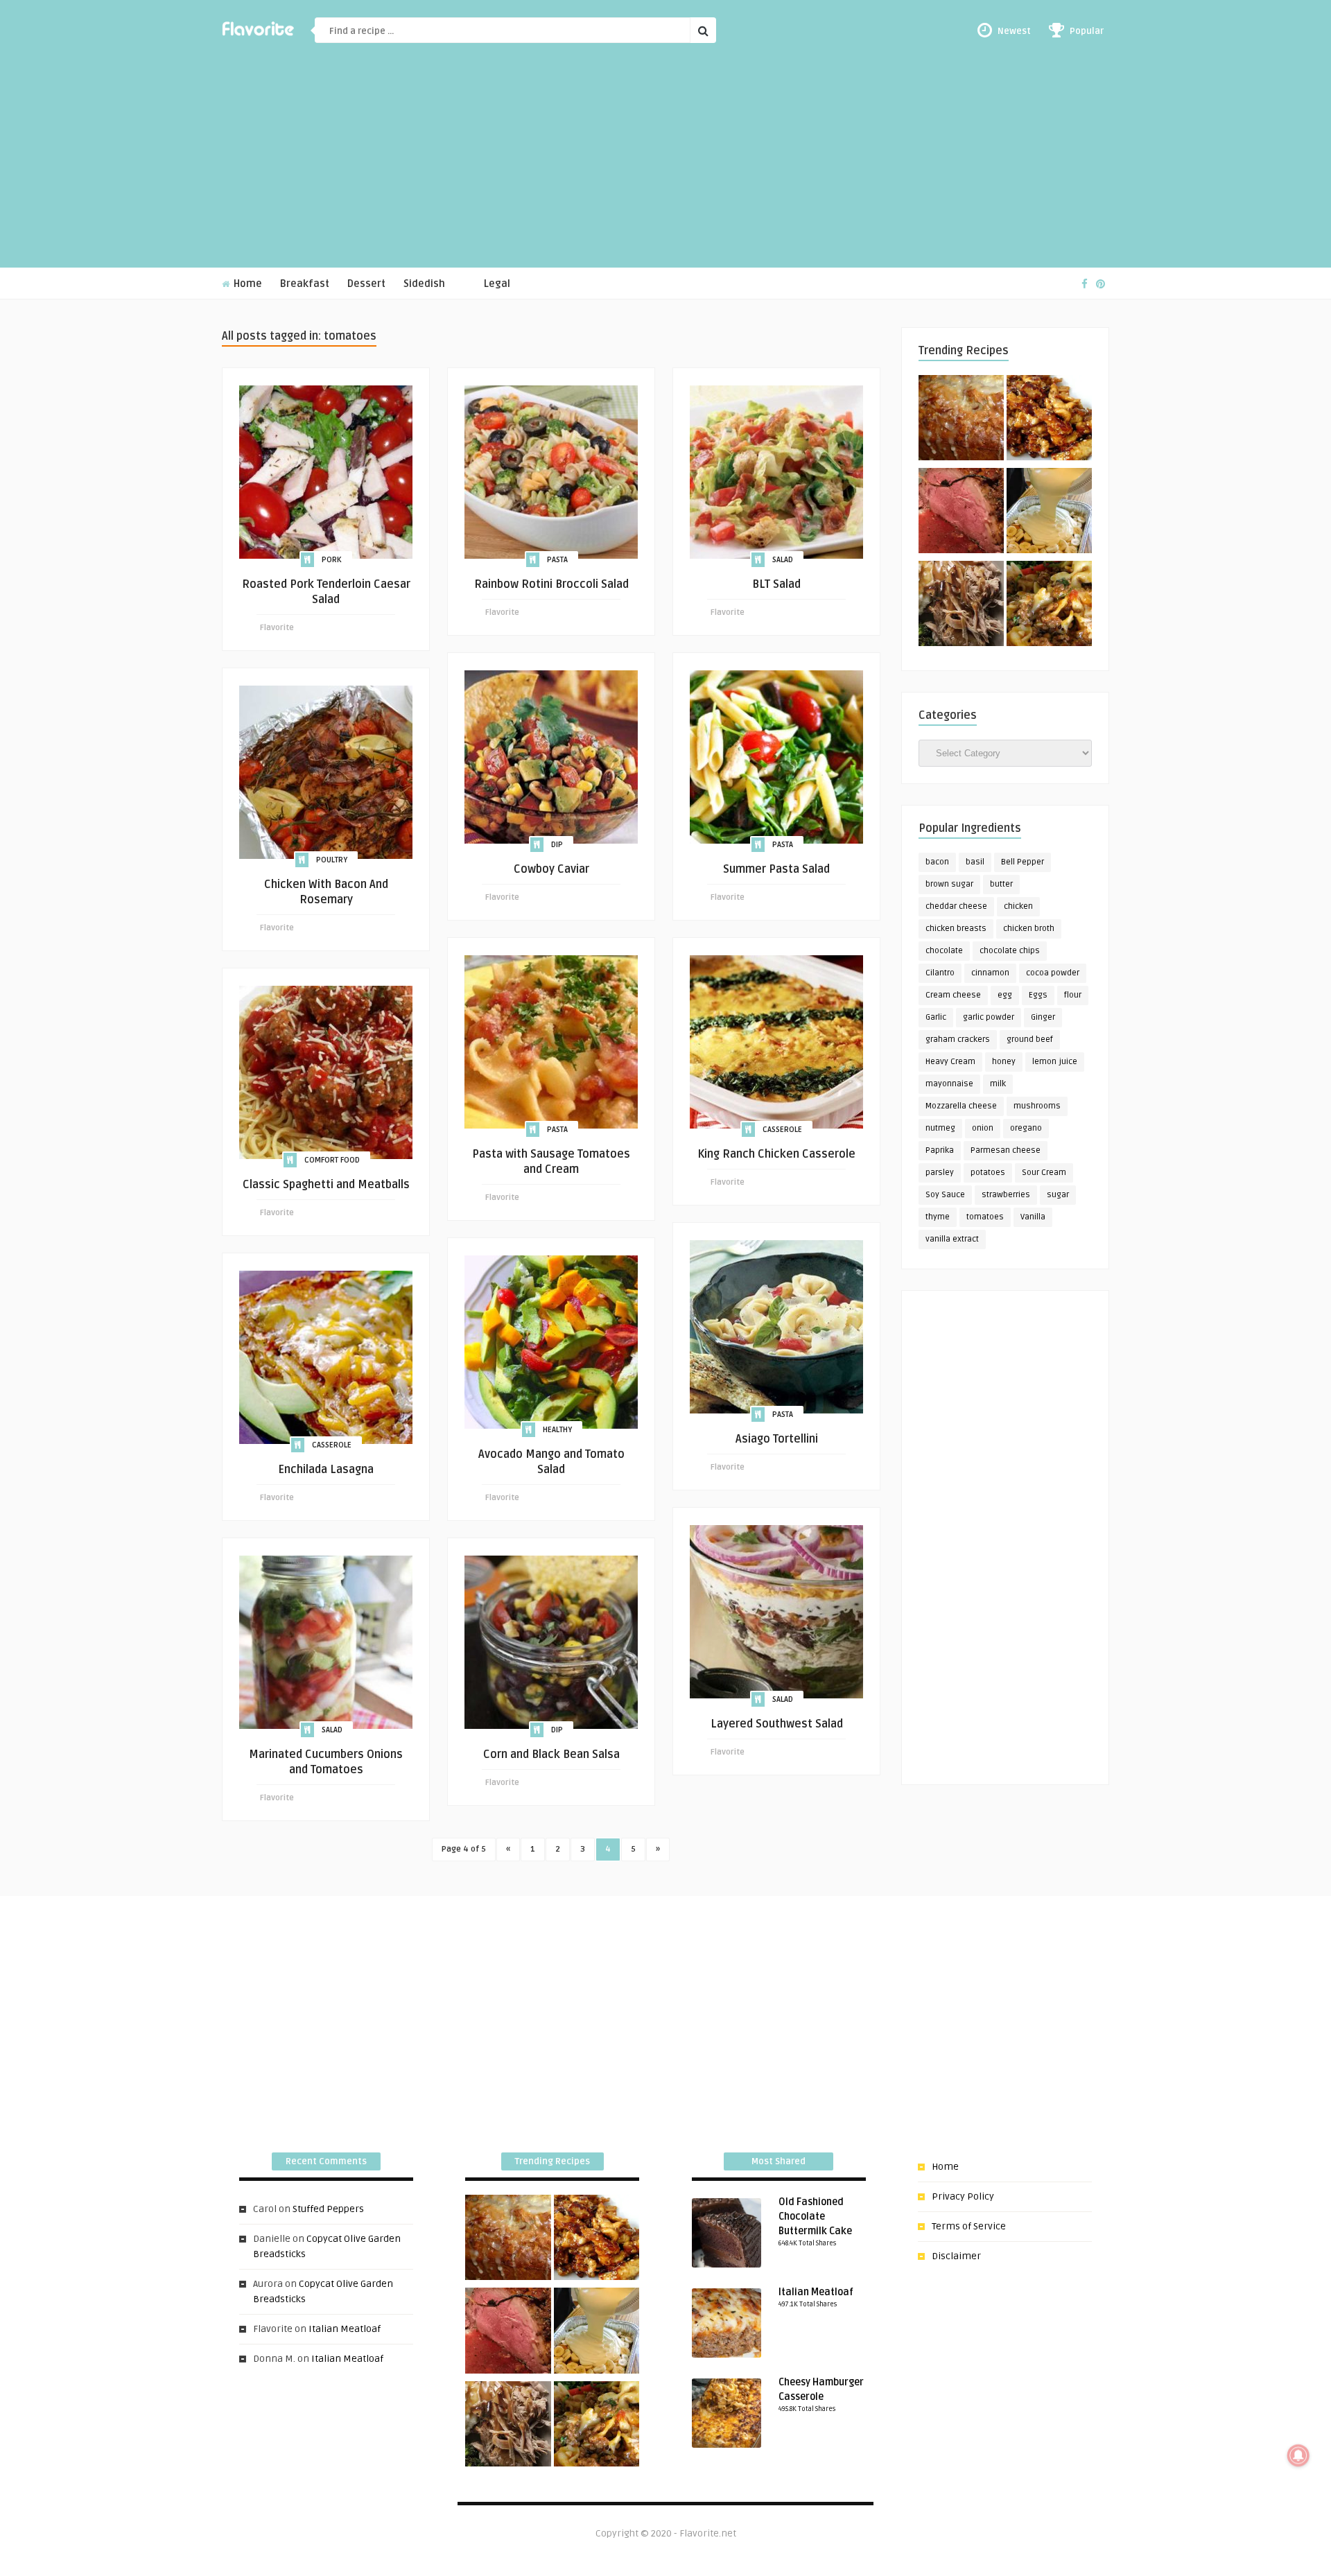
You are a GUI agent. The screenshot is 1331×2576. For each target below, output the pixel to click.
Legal (497, 284)
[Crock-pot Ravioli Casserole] (1049, 606)
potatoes (988, 1173)
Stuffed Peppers (328, 2209)
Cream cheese (953, 995)
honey (1004, 1062)
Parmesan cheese (1006, 1150)
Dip (557, 845)
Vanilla (1033, 1217)
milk (998, 1084)
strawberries (1006, 1195)
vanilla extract (952, 1239)
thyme (938, 1217)
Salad (783, 560)
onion (983, 1128)
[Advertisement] (665, 164)
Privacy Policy (963, 2196)
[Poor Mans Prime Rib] (961, 513)
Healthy (557, 1430)
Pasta (557, 560)
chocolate (944, 951)
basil (975, 862)
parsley (940, 1173)
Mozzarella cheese (961, 1106)
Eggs (1038, 995)
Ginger (1043, 1017)
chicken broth (1029, 929)
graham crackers (958, 1039)
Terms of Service (969, 2226)
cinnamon (990, 973)
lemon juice (1055, 1062)
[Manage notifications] (1298, 2455)
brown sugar (949, 884)
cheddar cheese (956, 906)
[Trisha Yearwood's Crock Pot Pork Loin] (961, 606)
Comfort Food (332, 1160)
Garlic (936, 1017)
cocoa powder (1053, 973)
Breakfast (305, 284)
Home (246, 284)
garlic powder (989, 1017)
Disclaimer (956, 2256)
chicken (1018, 906)
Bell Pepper (1023, 862)
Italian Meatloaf (345, 2329)
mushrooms (1037, 1106)
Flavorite (277, 628)
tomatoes (985, 1217)
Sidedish (424, 284)
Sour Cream (1044, 1173)
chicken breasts (956, 929)
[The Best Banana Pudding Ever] (1049, 513)
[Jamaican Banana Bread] (961, 420)
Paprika (940, 1150)
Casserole (782, 1130)
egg (1005, 995)
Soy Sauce (945, 1195)
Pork (332, 560)
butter (1001, 884)
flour (1073, 995)
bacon (937, 862)
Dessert (366, 284)
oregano (1026, 1128)
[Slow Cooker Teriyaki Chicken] (1049, 420)
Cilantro (940, 973)
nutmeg (940, 1128)
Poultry (332, 860)
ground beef (1030, 1039)
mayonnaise (949, 1084)
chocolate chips (1010, 951)
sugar (1058, 1195)
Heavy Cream (950, 1062)
